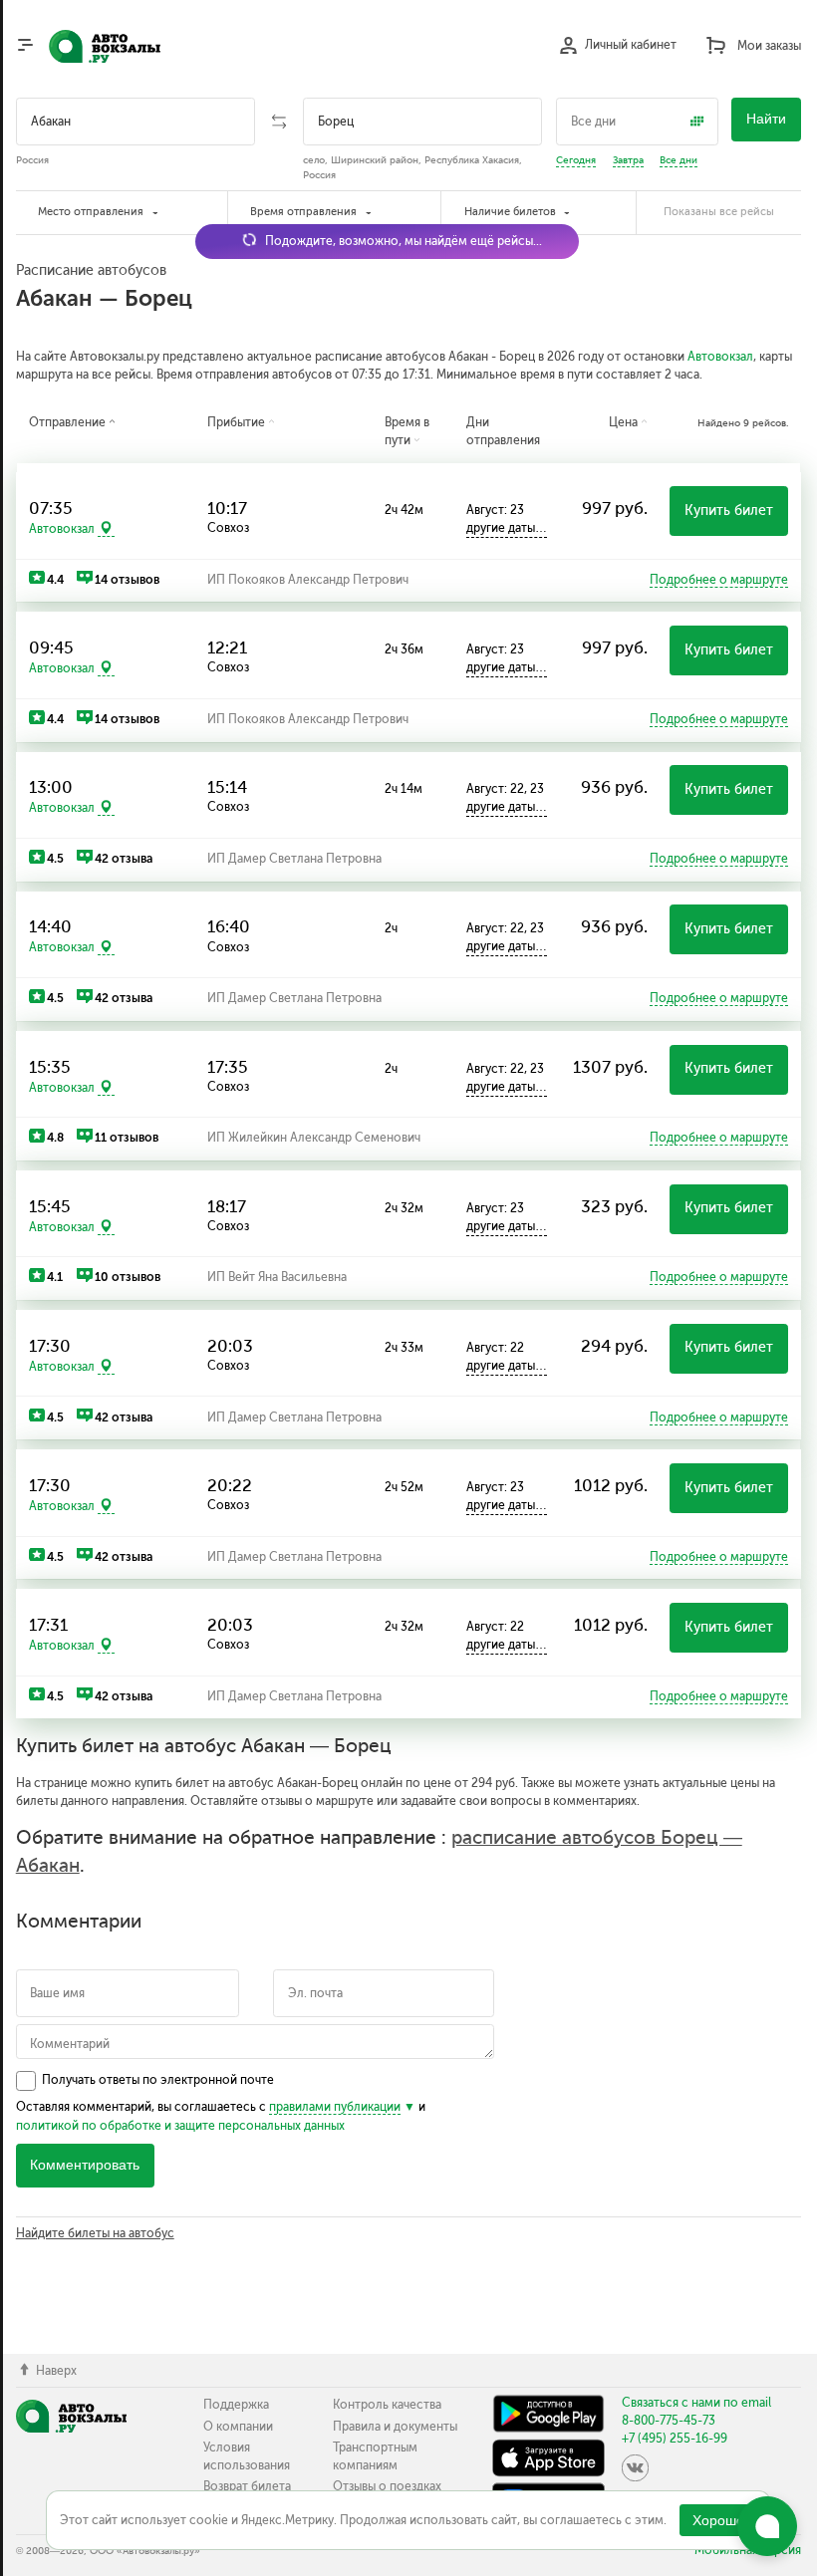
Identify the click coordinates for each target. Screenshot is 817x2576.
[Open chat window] (767, 2526)
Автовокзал (720, 357)
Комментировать (85, 2165)
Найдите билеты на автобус (95, 2233)
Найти (766, 119)
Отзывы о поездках (387, 2486)
